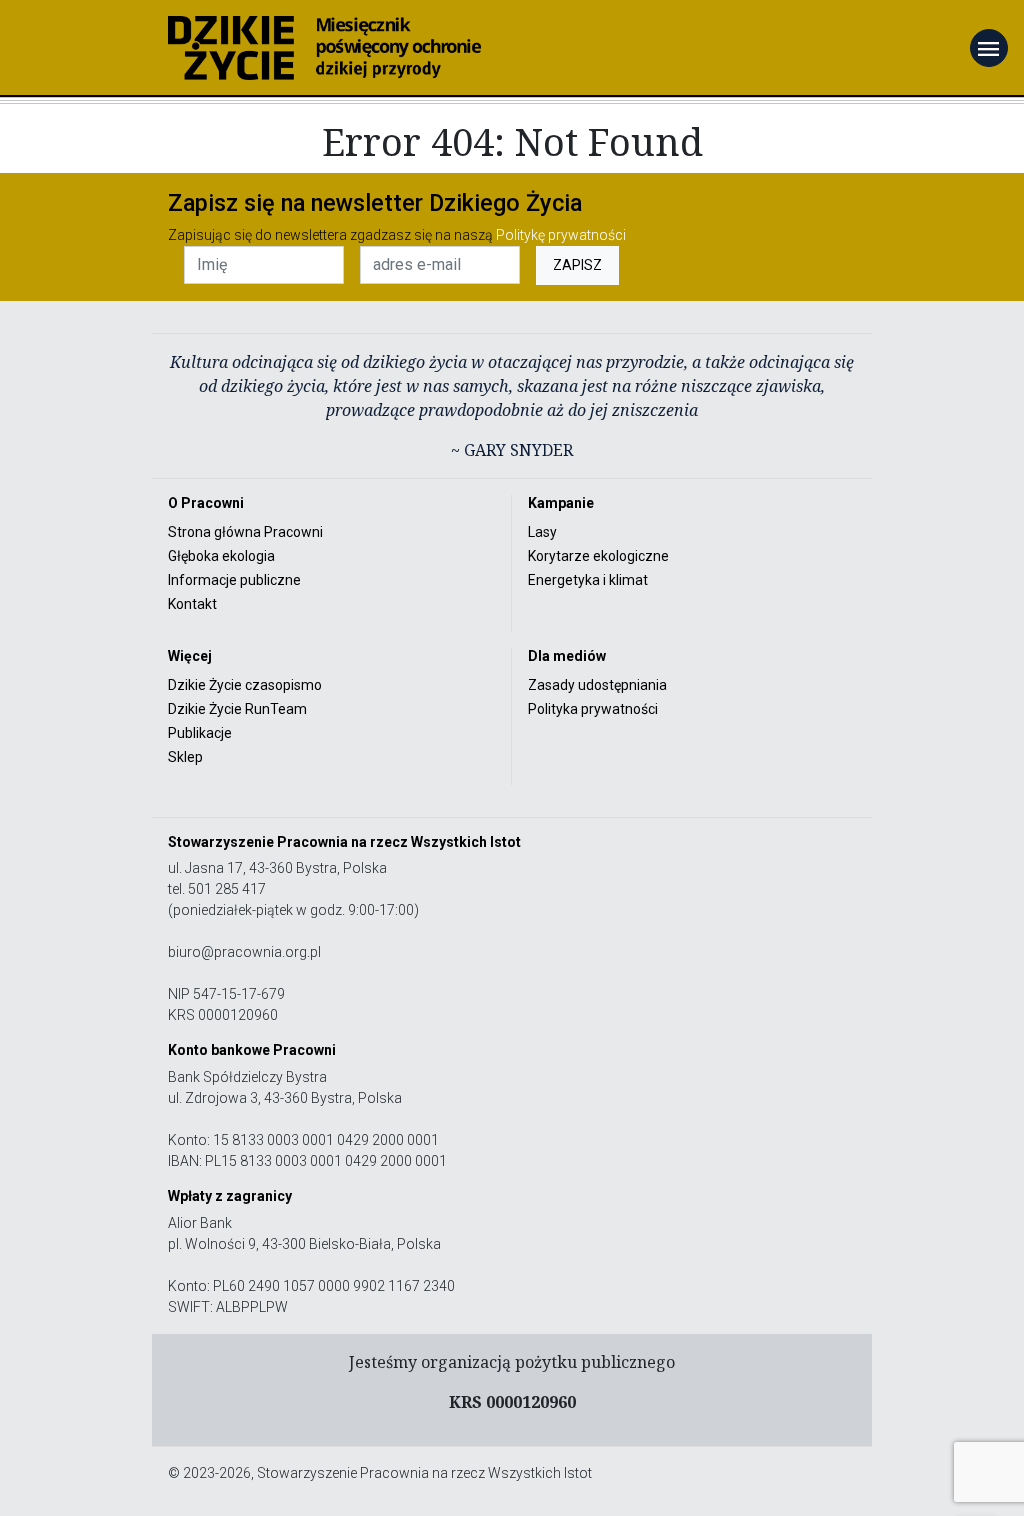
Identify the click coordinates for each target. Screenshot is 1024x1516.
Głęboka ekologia (221, 556)
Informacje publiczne (234, 580)
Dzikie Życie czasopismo (245, 685)
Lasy (542, 532)
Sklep (185, 757)
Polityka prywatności (593, 709)
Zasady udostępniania (597, 685)
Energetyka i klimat (588, 580)
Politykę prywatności (561, 235)
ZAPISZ (577, 265)
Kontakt (192, 604)
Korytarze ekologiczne (598, 556)
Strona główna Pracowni (245, 532)
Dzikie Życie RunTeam (237, 709)
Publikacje (200, 733)
